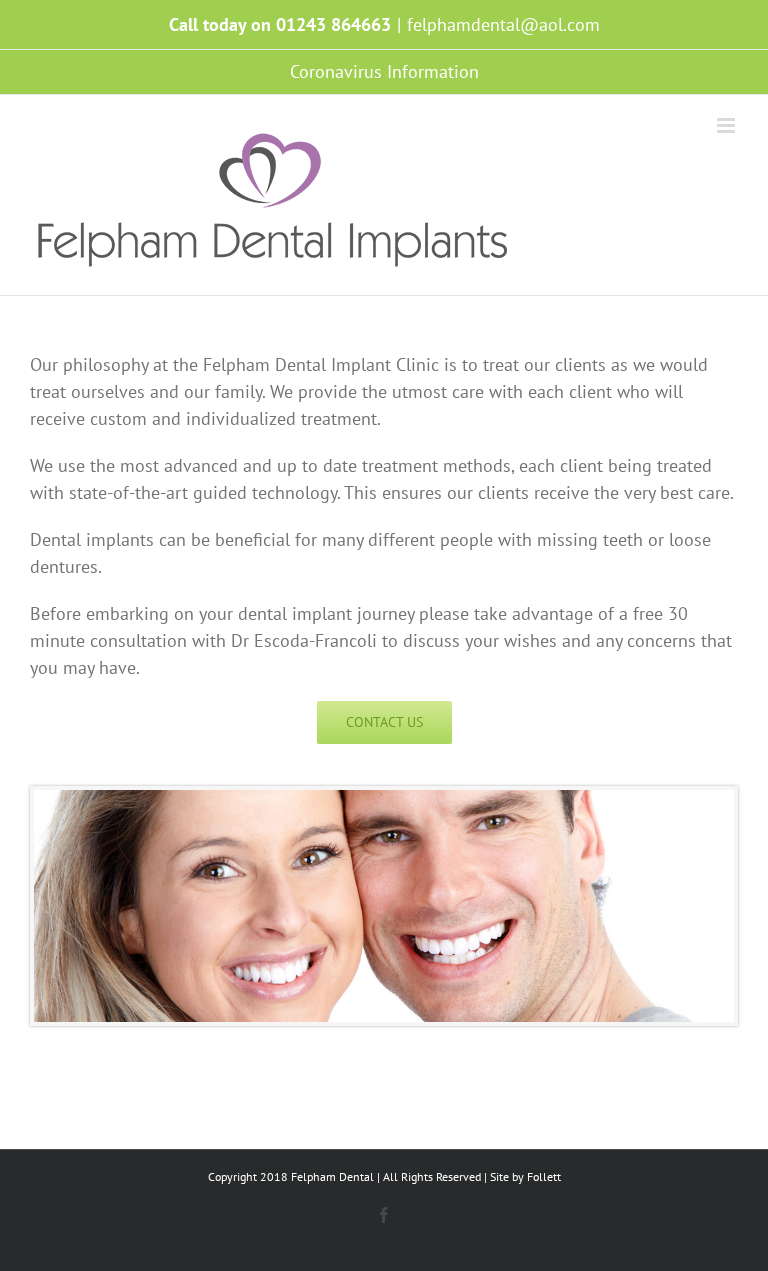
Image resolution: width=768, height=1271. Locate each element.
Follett (544, 1176)
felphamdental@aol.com (503, 24)
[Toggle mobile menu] (727, 125)
